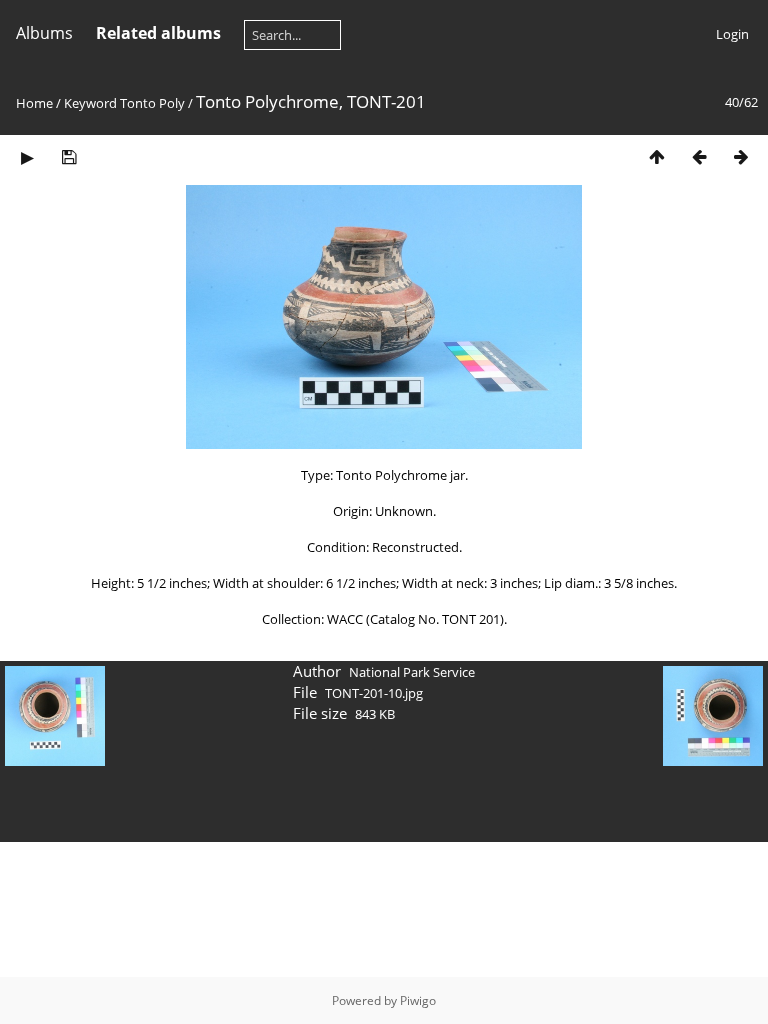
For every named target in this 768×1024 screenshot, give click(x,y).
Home (34, 103)
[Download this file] (69, 156)
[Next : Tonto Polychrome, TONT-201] (741, 156)
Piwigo (418, 1000)
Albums (44, 33)
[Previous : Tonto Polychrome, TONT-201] (699, 156)
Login (732, 34)
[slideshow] (27, 156)
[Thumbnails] (657, 156)
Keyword (90, 103)
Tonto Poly (152, 103)
